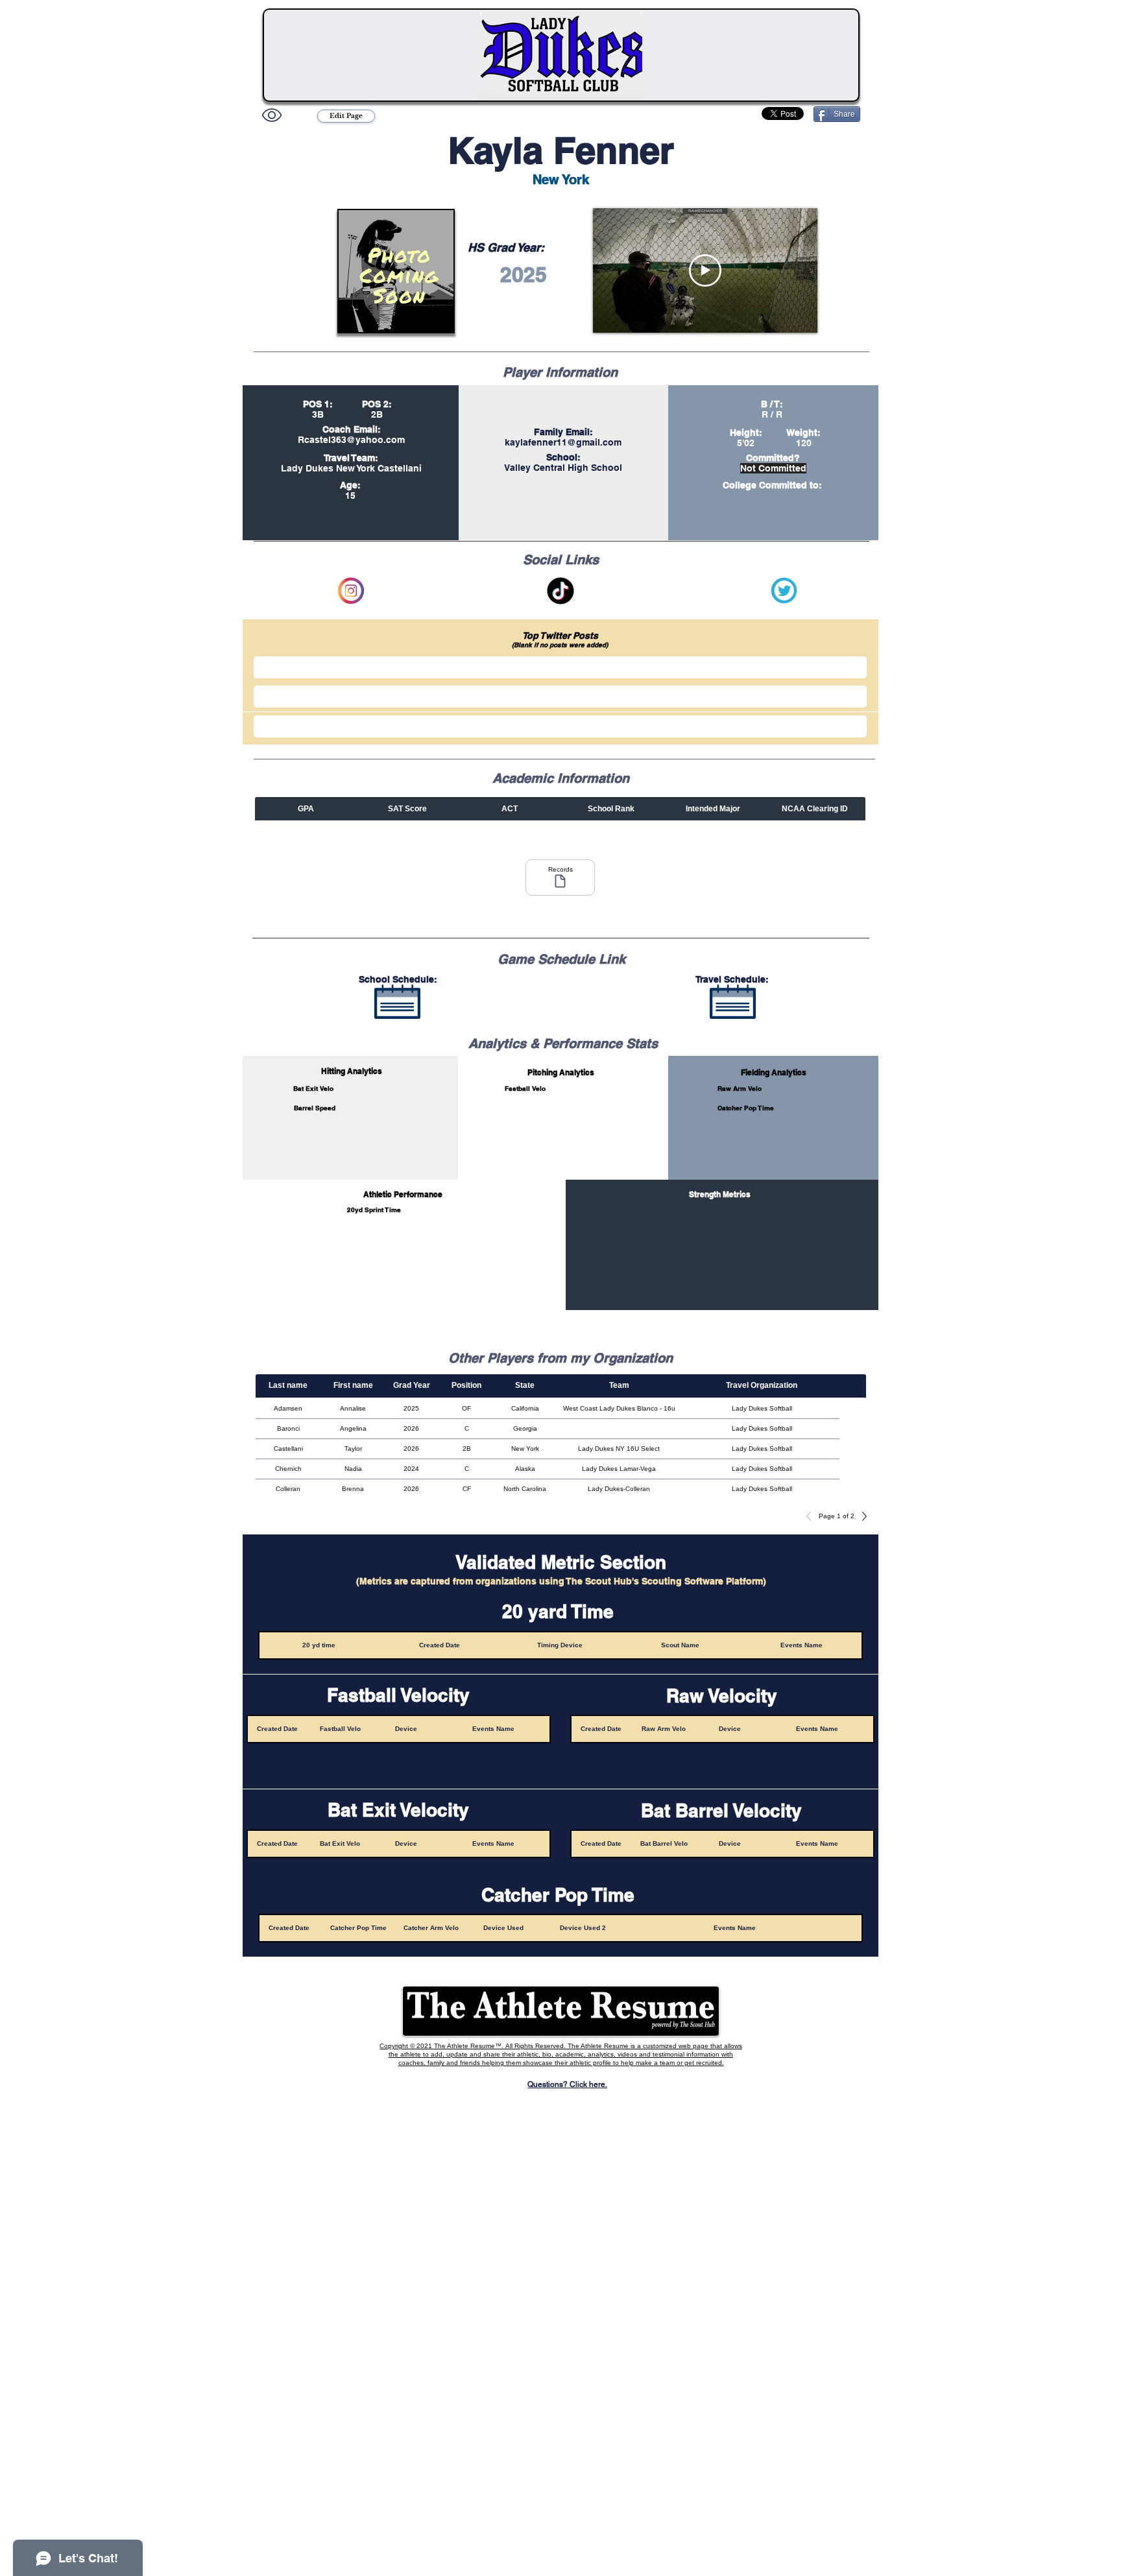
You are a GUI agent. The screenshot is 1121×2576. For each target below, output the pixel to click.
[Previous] (812, 1516)
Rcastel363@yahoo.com (351, 440)
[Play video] (705, 270)
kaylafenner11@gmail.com (563, 442)
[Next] (861, 1516)
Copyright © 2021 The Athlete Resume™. (442, 2046)
